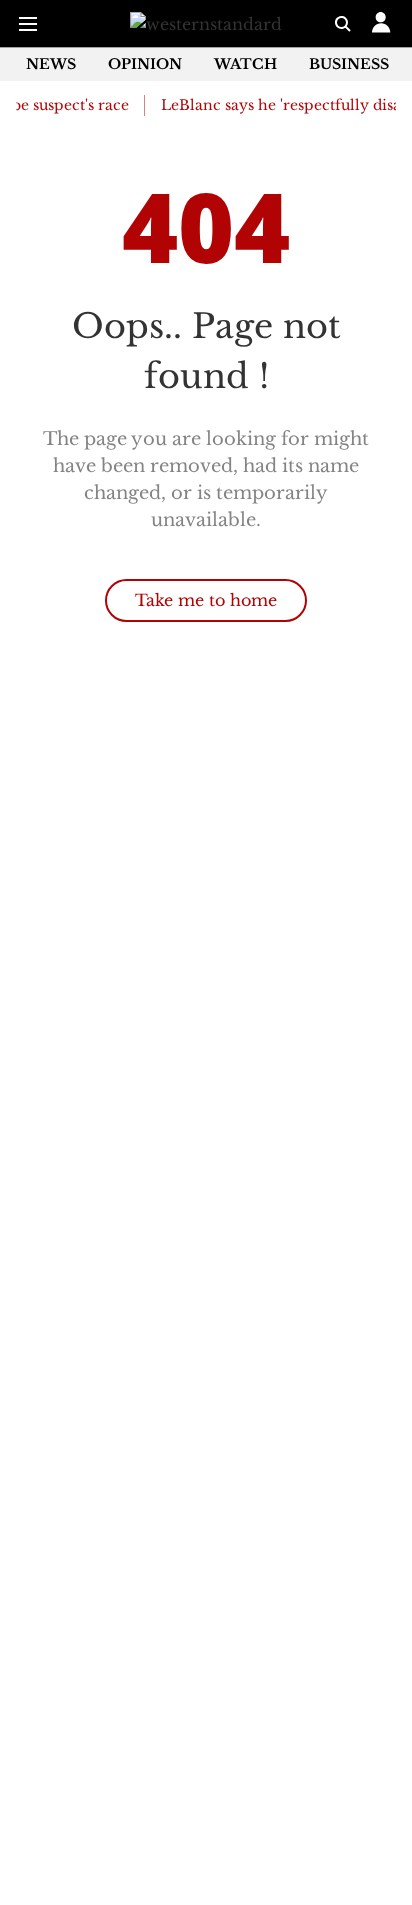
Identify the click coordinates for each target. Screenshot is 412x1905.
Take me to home (206, 600)
